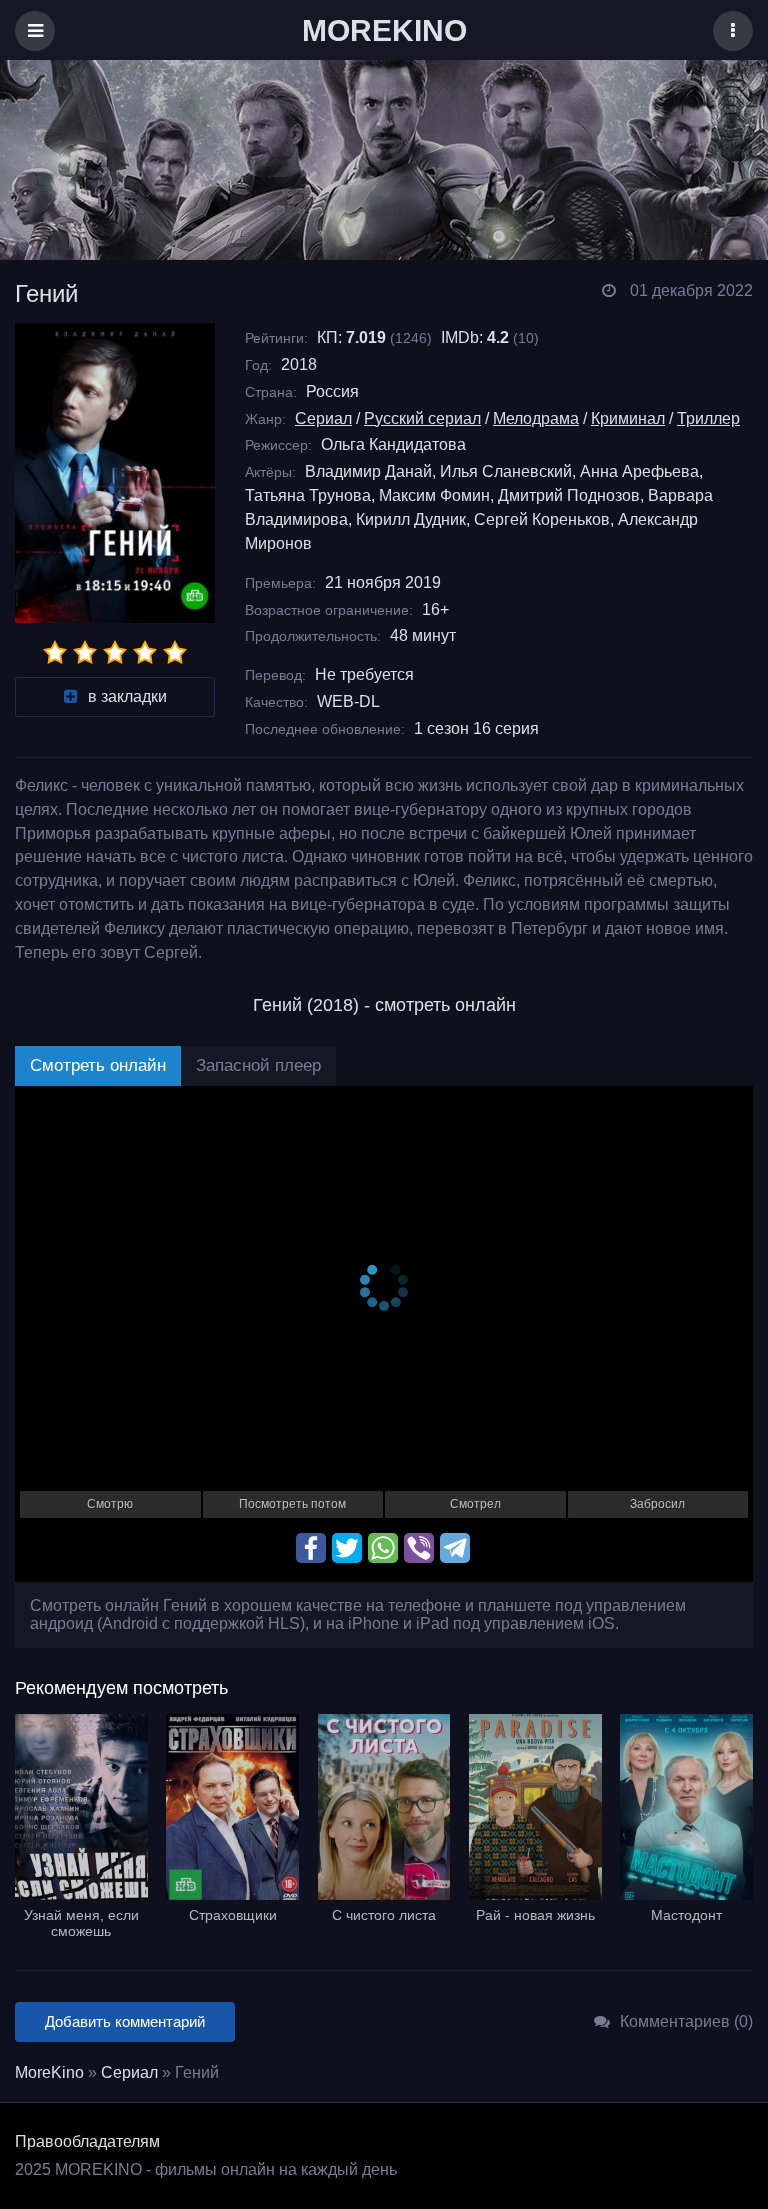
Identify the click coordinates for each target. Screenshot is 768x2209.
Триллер (708, 418)
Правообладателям (87, 2141)
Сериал (323, 418)
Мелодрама (536, 418)
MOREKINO (384, 30)
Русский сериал (422, 418)
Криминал (628, 418)
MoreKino (49, 2072)
